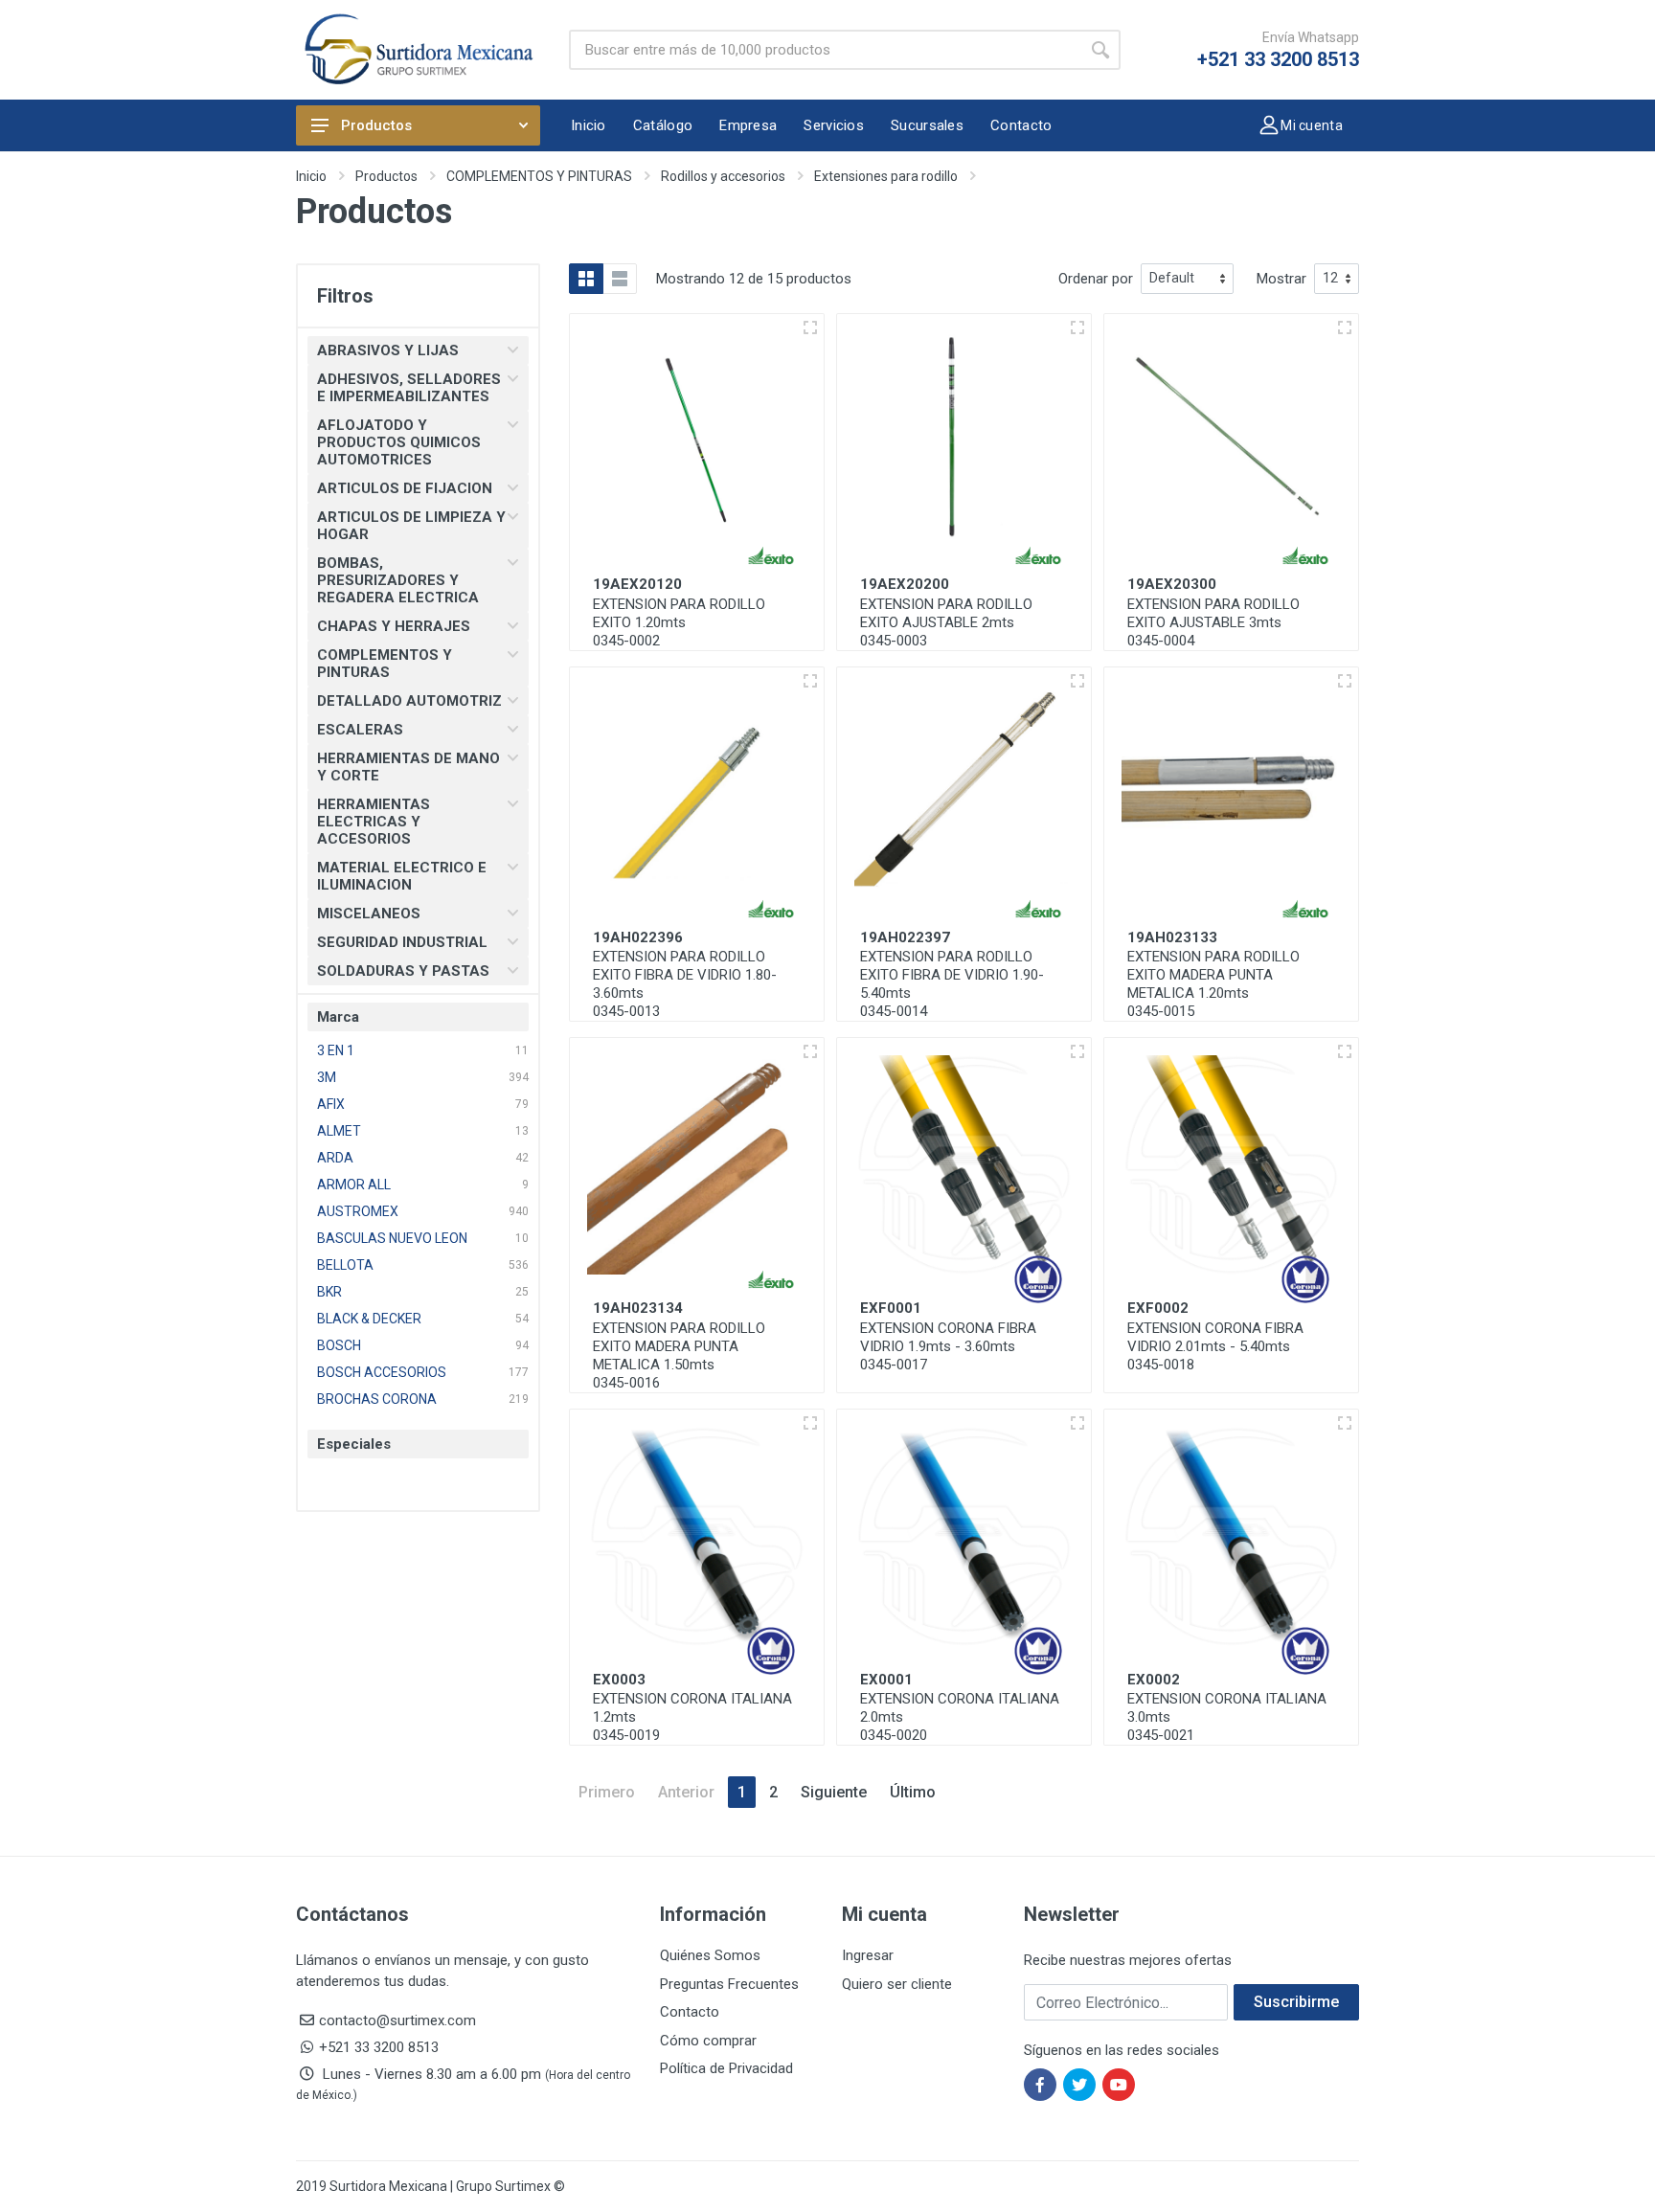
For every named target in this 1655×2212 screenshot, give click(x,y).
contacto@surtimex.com (397, 2020)
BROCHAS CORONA (377, 1399)
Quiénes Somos (710, 1955)
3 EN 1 (336, 1050)
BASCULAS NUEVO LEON (392, 1238)
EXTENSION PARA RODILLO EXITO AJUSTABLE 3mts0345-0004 (1213, 622)
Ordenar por (1096, 279)
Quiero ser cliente (897, 1984)
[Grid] (586, 279)
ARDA (335, 1158)
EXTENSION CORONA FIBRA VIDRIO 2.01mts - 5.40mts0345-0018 (1215, 1346)
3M (327, 1077)
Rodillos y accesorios (723, 176)
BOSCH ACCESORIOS (382, 1372)
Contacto (690, 2012)
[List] (620, 279)
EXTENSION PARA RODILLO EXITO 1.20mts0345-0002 (679, 622)
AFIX (331, 1104)
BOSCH (339, 1345)
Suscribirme (1296, 2002)
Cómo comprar (708, 2041)
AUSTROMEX (358, 1211)
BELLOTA (345, 1265)
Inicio (311, 176)
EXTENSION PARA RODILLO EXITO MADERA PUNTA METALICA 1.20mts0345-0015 (1213, 984)
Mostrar (1281, 279)
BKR (329, 1292)
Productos (376, 125)
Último (913, 1792)
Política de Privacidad (726, 2068)
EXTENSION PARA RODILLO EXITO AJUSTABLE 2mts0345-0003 (946, 622)
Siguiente (834, 1792)
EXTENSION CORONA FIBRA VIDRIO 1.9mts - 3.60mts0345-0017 (948, 1346)
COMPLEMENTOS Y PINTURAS (539, 176)
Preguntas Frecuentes (729, 1984)
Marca (338, 1017)
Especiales (354, 1444)
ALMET (339, 1131)
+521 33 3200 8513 (1278, 59)
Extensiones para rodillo (886, 176)
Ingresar (868, 1955)
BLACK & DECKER (369, 1319)
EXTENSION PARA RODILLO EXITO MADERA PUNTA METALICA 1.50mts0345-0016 (679, 1355)
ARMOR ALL (354, 1185)
